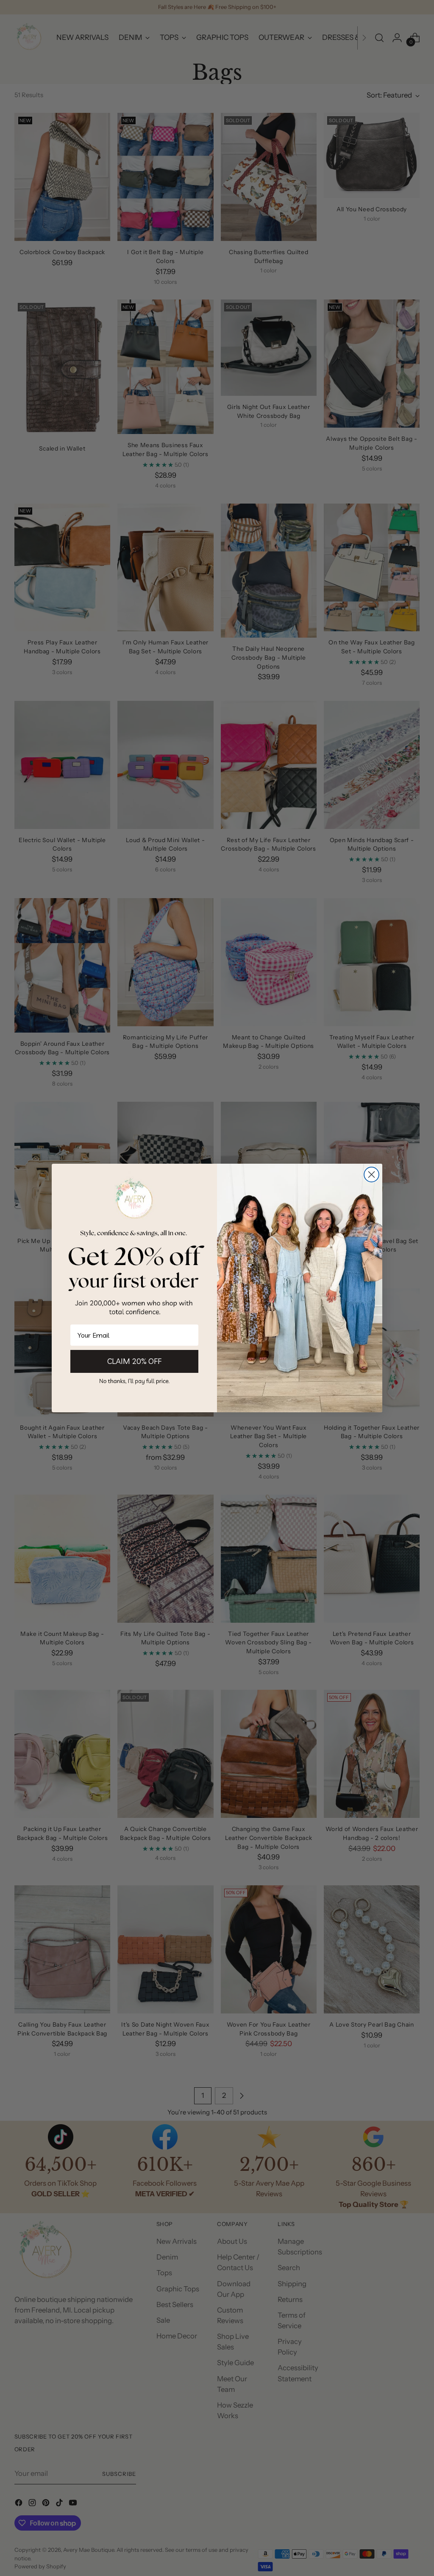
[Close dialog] (371, 1175)
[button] (134, 1381)
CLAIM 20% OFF (134, 1361)
